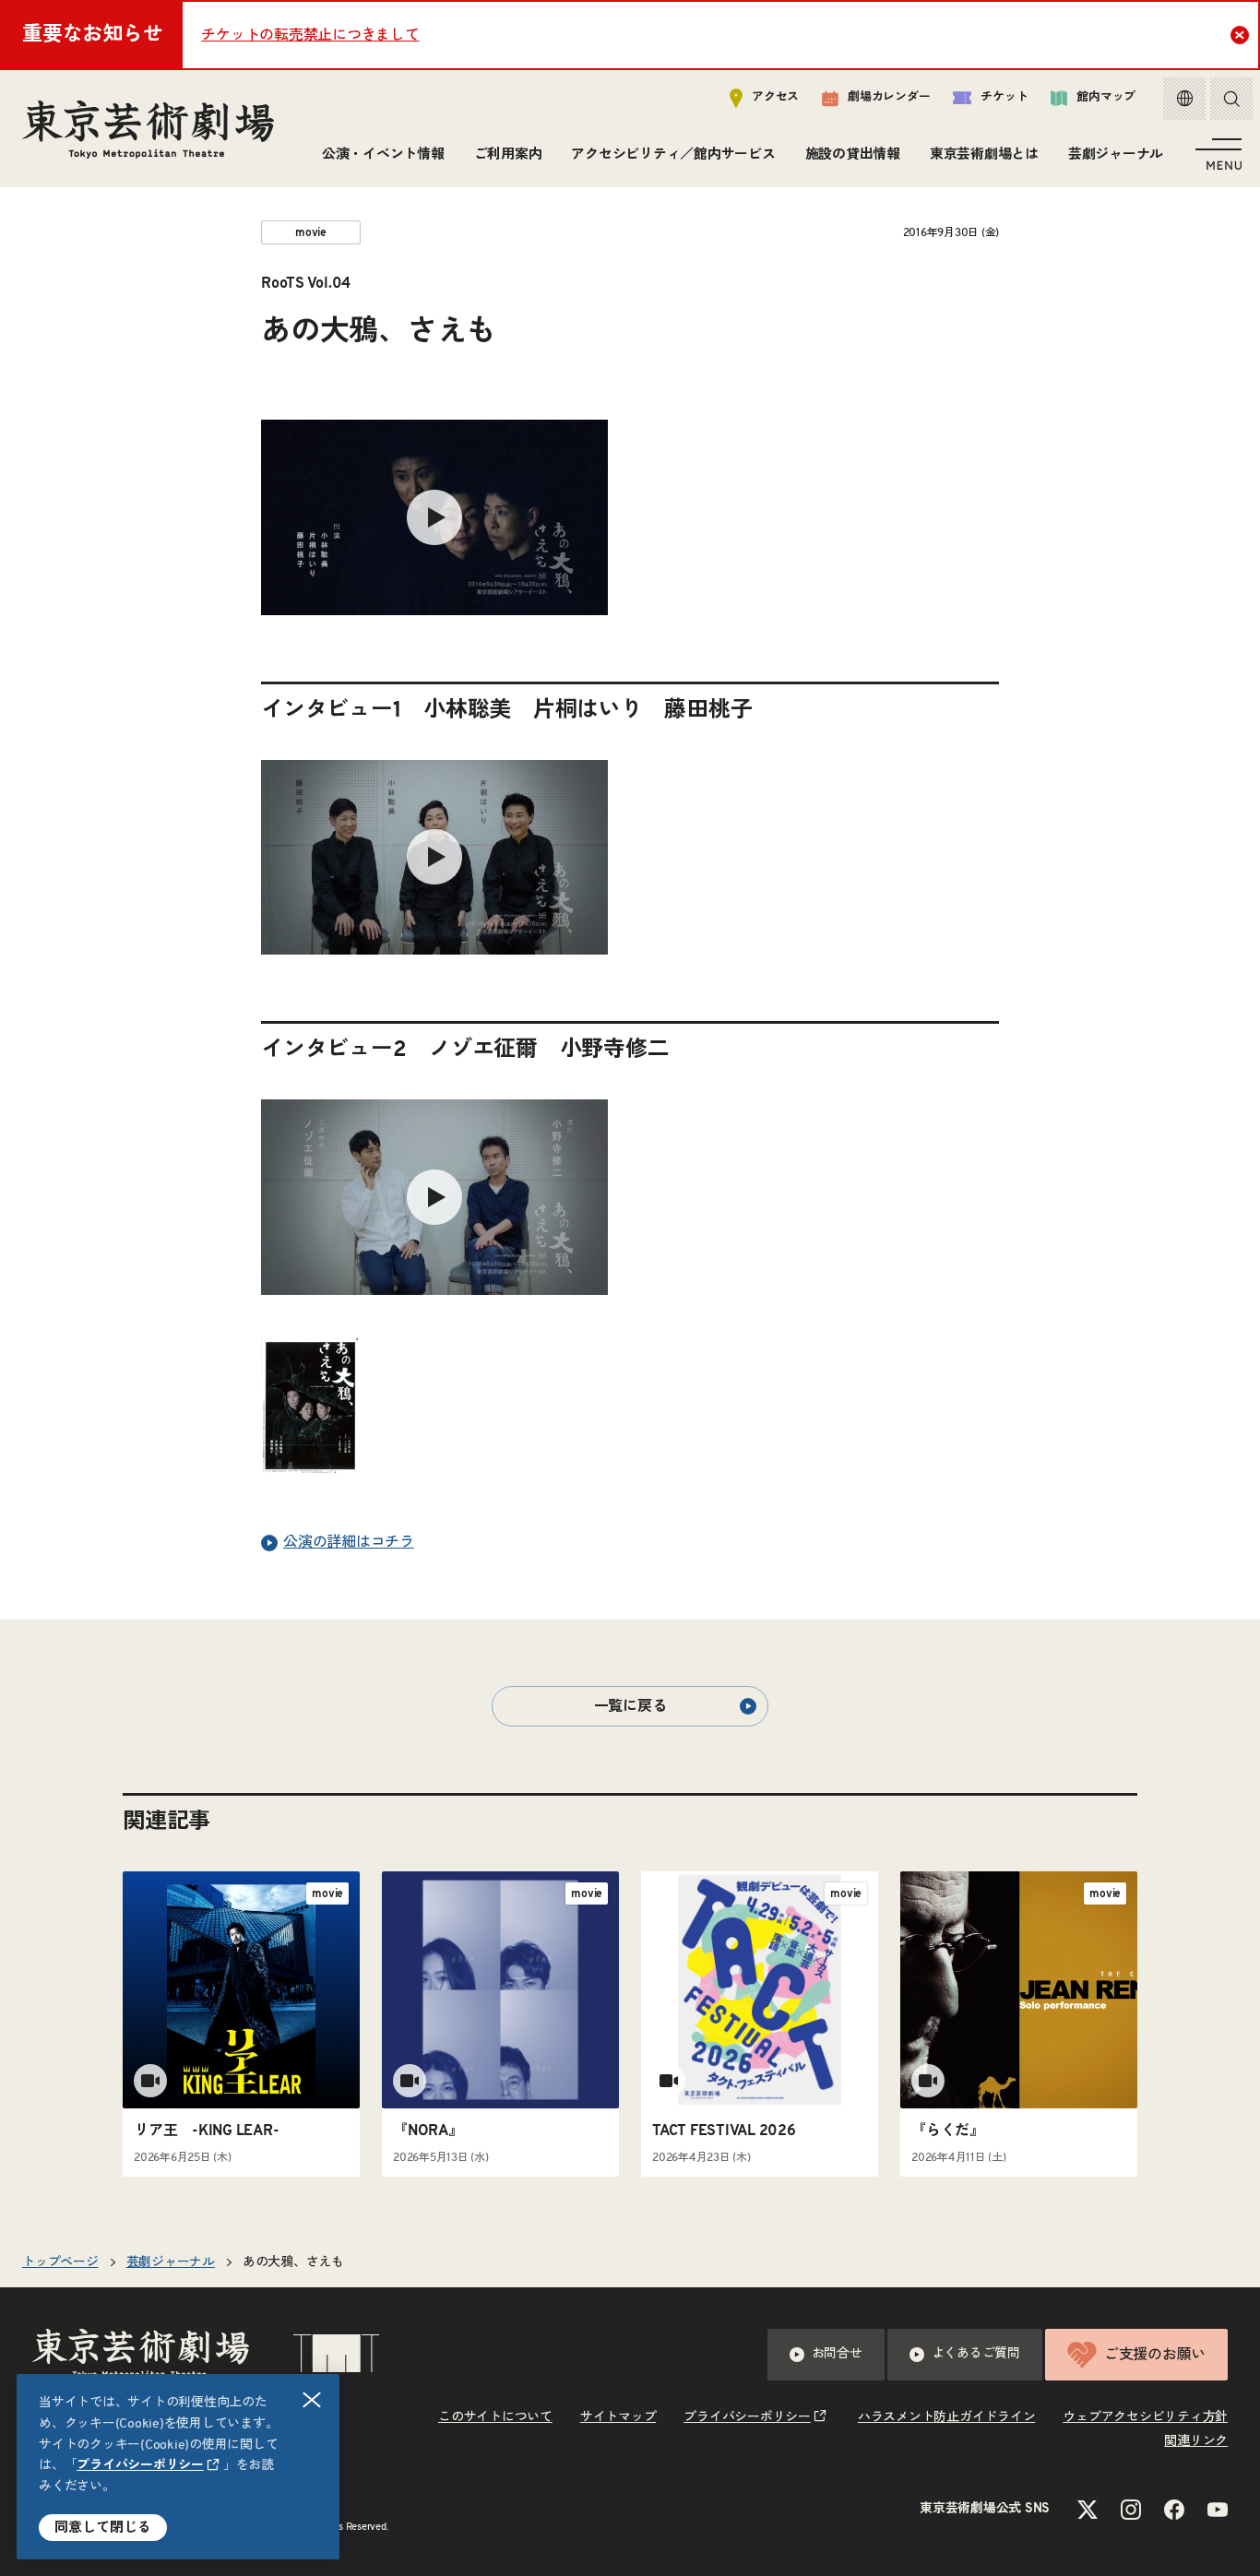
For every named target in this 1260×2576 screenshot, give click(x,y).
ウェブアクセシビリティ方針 (1145, 2417)
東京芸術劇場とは (984, 154)
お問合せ (837, 2354)
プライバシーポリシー (140, 2465)
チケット (1004, 97)
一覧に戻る (630, 1706)
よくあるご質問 (976, 2354)
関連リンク (1196, 2441)
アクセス (775, 97)
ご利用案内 (508, 154)
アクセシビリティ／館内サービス (673, 154)
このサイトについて (495, 2417)
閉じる (312, 2400)
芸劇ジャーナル (1116, 154)
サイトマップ (618, 2417)
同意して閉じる (103, 2528)
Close (1240, 35)
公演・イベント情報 (383, 154)
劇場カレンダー (889, 97)
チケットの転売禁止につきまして (310, 35)
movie (311, 232)
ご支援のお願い (1155, 2355)
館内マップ (1106, 97)
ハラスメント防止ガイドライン (947, 2417)
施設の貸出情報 (853, 154)
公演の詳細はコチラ (349, 1542)
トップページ (60, 2262)
